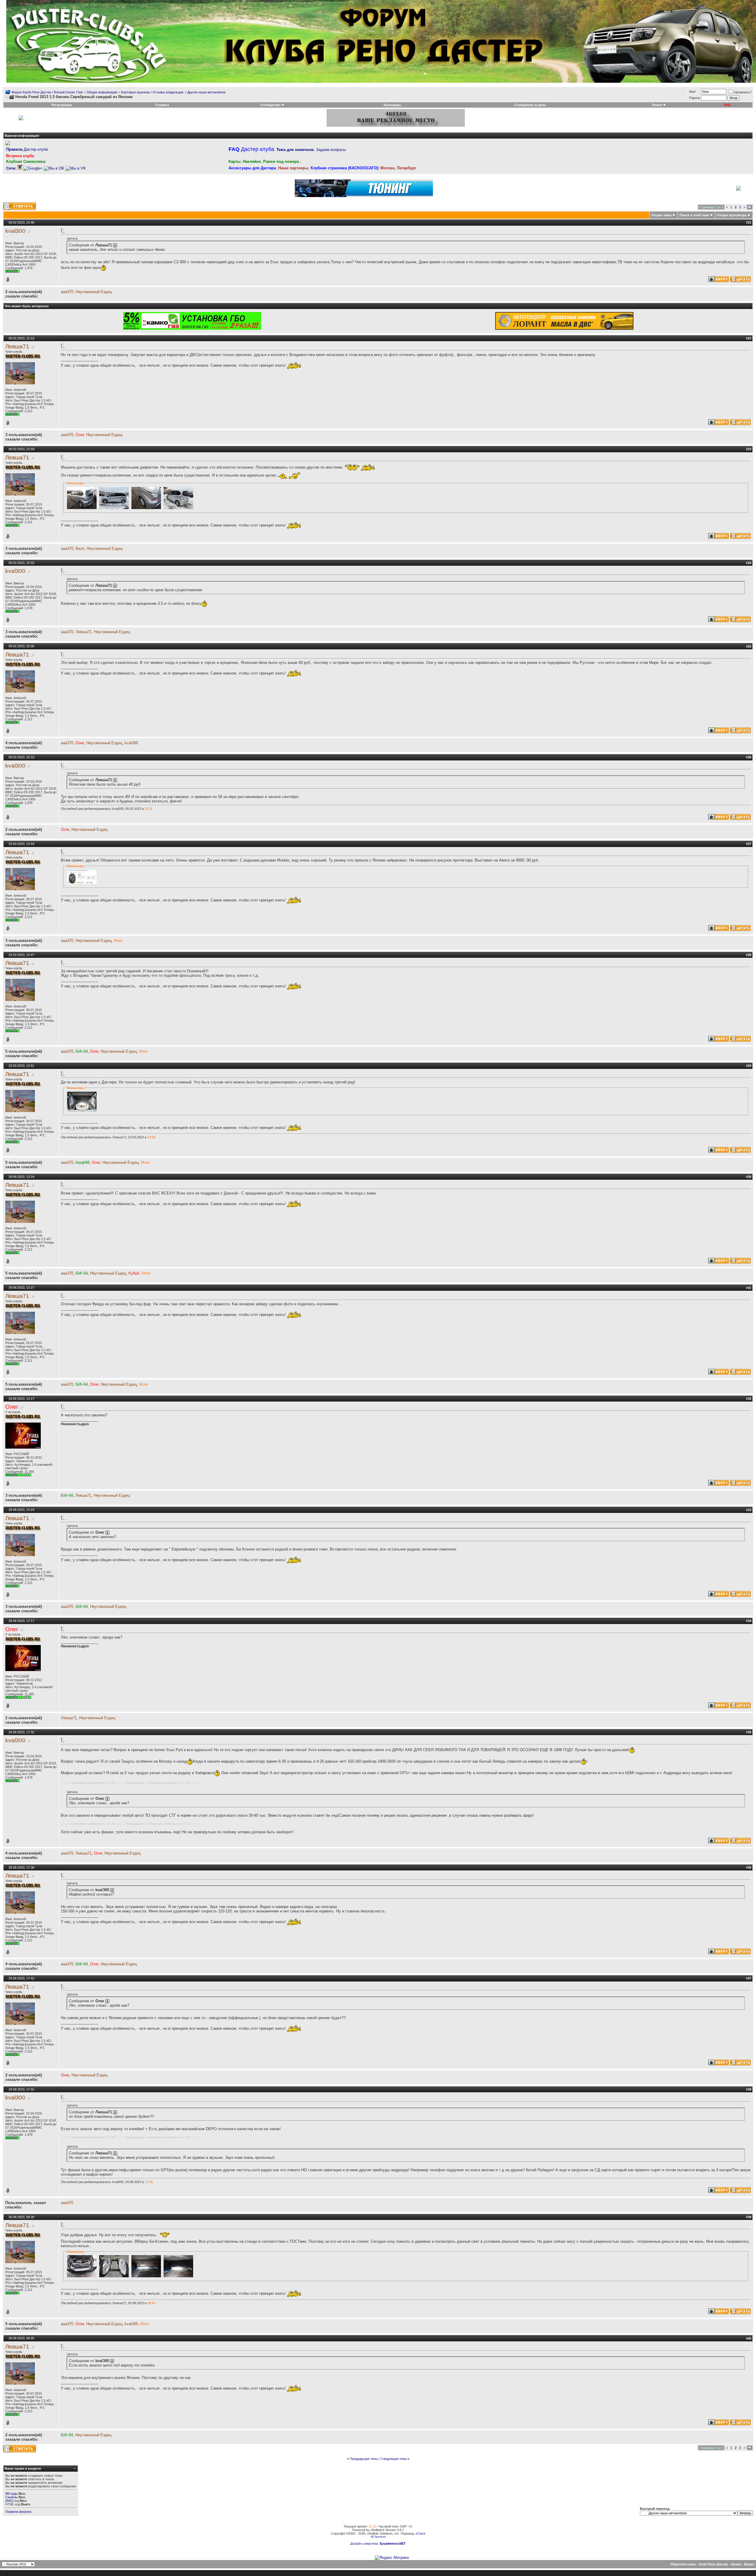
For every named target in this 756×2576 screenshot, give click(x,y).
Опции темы (661, 215)
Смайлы (12, 2497)
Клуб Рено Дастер (713, 2564)
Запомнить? (742, 92)
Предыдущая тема (364, 2459)
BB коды (12, 2494)
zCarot (420, 2533)
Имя (692, 92)
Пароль (695, 98)
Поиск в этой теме (694, 215)
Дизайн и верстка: (365, 2544)
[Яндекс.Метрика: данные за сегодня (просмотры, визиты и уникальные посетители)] (392, 2558)
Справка (162, 105)
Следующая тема (394, 2459)
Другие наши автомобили (206, 92)
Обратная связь (683, 2564)
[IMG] (9, 2501)
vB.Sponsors (378, 2537)
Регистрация (62, 105)
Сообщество (270, 105)
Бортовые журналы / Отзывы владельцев (152, 92)
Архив (736, 2564)
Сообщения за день (530, 105)
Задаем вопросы (311, 150)
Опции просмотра (732, 215)
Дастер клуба (27, 149)
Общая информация (102, 92)
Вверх (749, 2564)
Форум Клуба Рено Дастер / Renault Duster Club (47, 92)
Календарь (392, 105)
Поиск (657, 105)
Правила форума (18, 2512)
